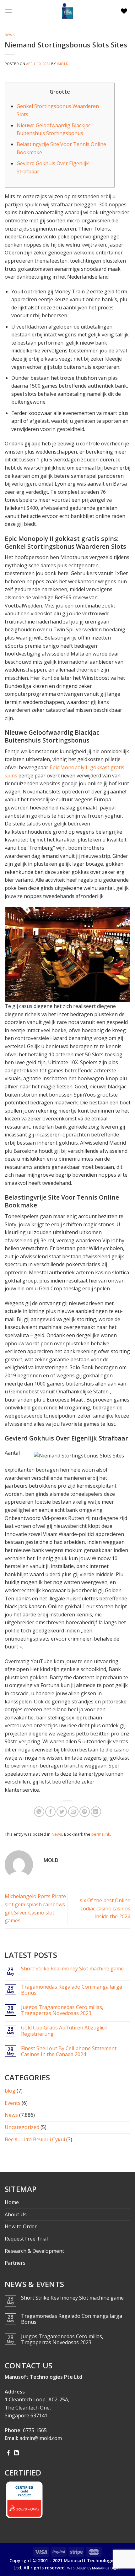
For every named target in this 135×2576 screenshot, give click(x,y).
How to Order (21, 2226)
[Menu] (10, 11)
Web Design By (94, 2568)
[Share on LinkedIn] (96, 1812)
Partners (15, 2263)
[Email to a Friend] (73, 1812)
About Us (16, 2214)
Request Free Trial (26, 2239)
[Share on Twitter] (62, 1812)
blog (10, 2091)
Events (13, 2103)
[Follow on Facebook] (8, 2453)
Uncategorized (22, 2127)
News (10, 35)
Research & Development (34, 2251)
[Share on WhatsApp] (39, 1812)
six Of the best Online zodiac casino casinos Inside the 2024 (105, 1908)
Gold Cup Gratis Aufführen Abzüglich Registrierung (64, 2031)
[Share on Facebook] (50, 1812)
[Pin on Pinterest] (85, 1812)
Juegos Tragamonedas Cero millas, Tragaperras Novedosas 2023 (62, 2010)
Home (12, 2202)
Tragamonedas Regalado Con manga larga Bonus (72, 1990)
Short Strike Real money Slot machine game (72, 1969)
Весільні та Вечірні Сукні (35, 2139)
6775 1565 (35, 2430)
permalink (101, 1834)
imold (63, 64)
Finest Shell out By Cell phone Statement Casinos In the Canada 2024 (69, 2051)
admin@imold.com (41, 2438)
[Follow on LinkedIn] (16, 2453)
